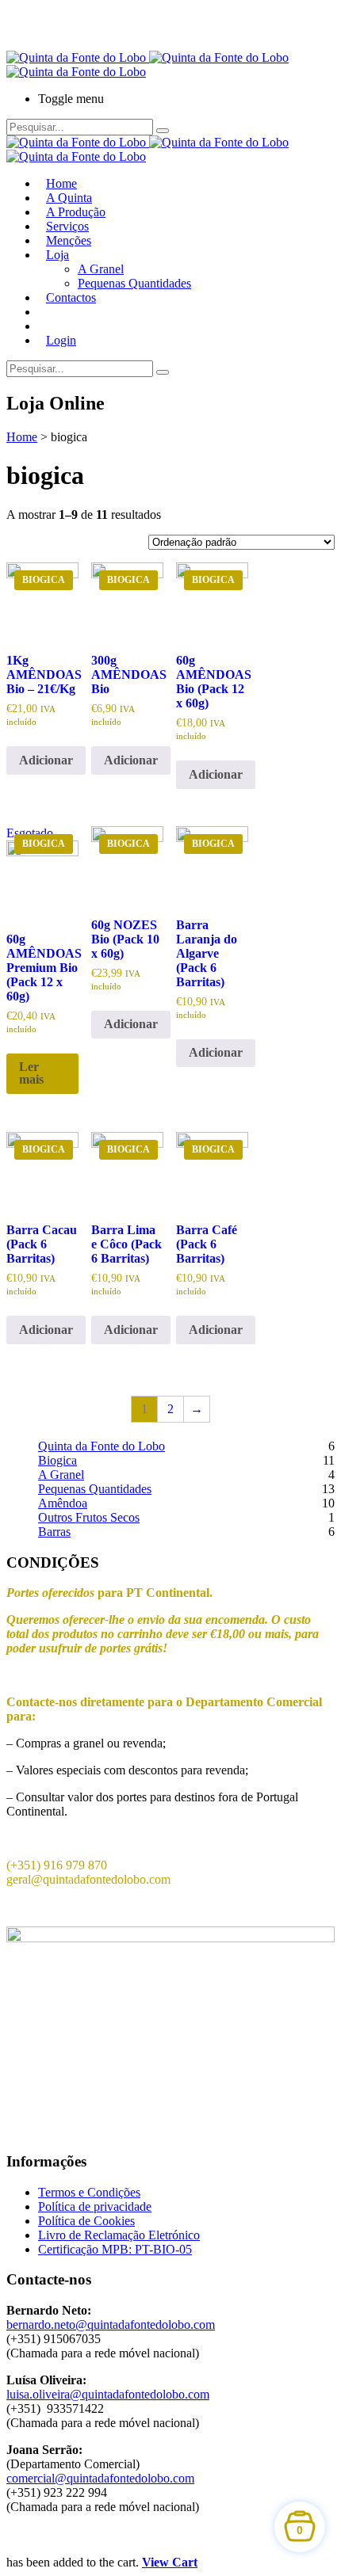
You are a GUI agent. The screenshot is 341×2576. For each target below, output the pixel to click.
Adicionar (46, 760)
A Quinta (69, 198)
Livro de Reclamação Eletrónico (119, 2235)
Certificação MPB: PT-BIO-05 (115, 2249)
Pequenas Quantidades (134, 283)
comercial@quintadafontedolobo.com (100, 2478)
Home (61, 183)
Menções (69, 240)
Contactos (71, 297)
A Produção (76, 212)
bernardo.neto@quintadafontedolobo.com (111, 2324)
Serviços (67, 226)
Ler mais (31, 1073)
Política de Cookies (86, 2221)
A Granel (101, 269)
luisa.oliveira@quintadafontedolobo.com (108, 2394)
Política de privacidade (95, 2206)
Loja (57, 255)
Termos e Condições (89, 2192)
